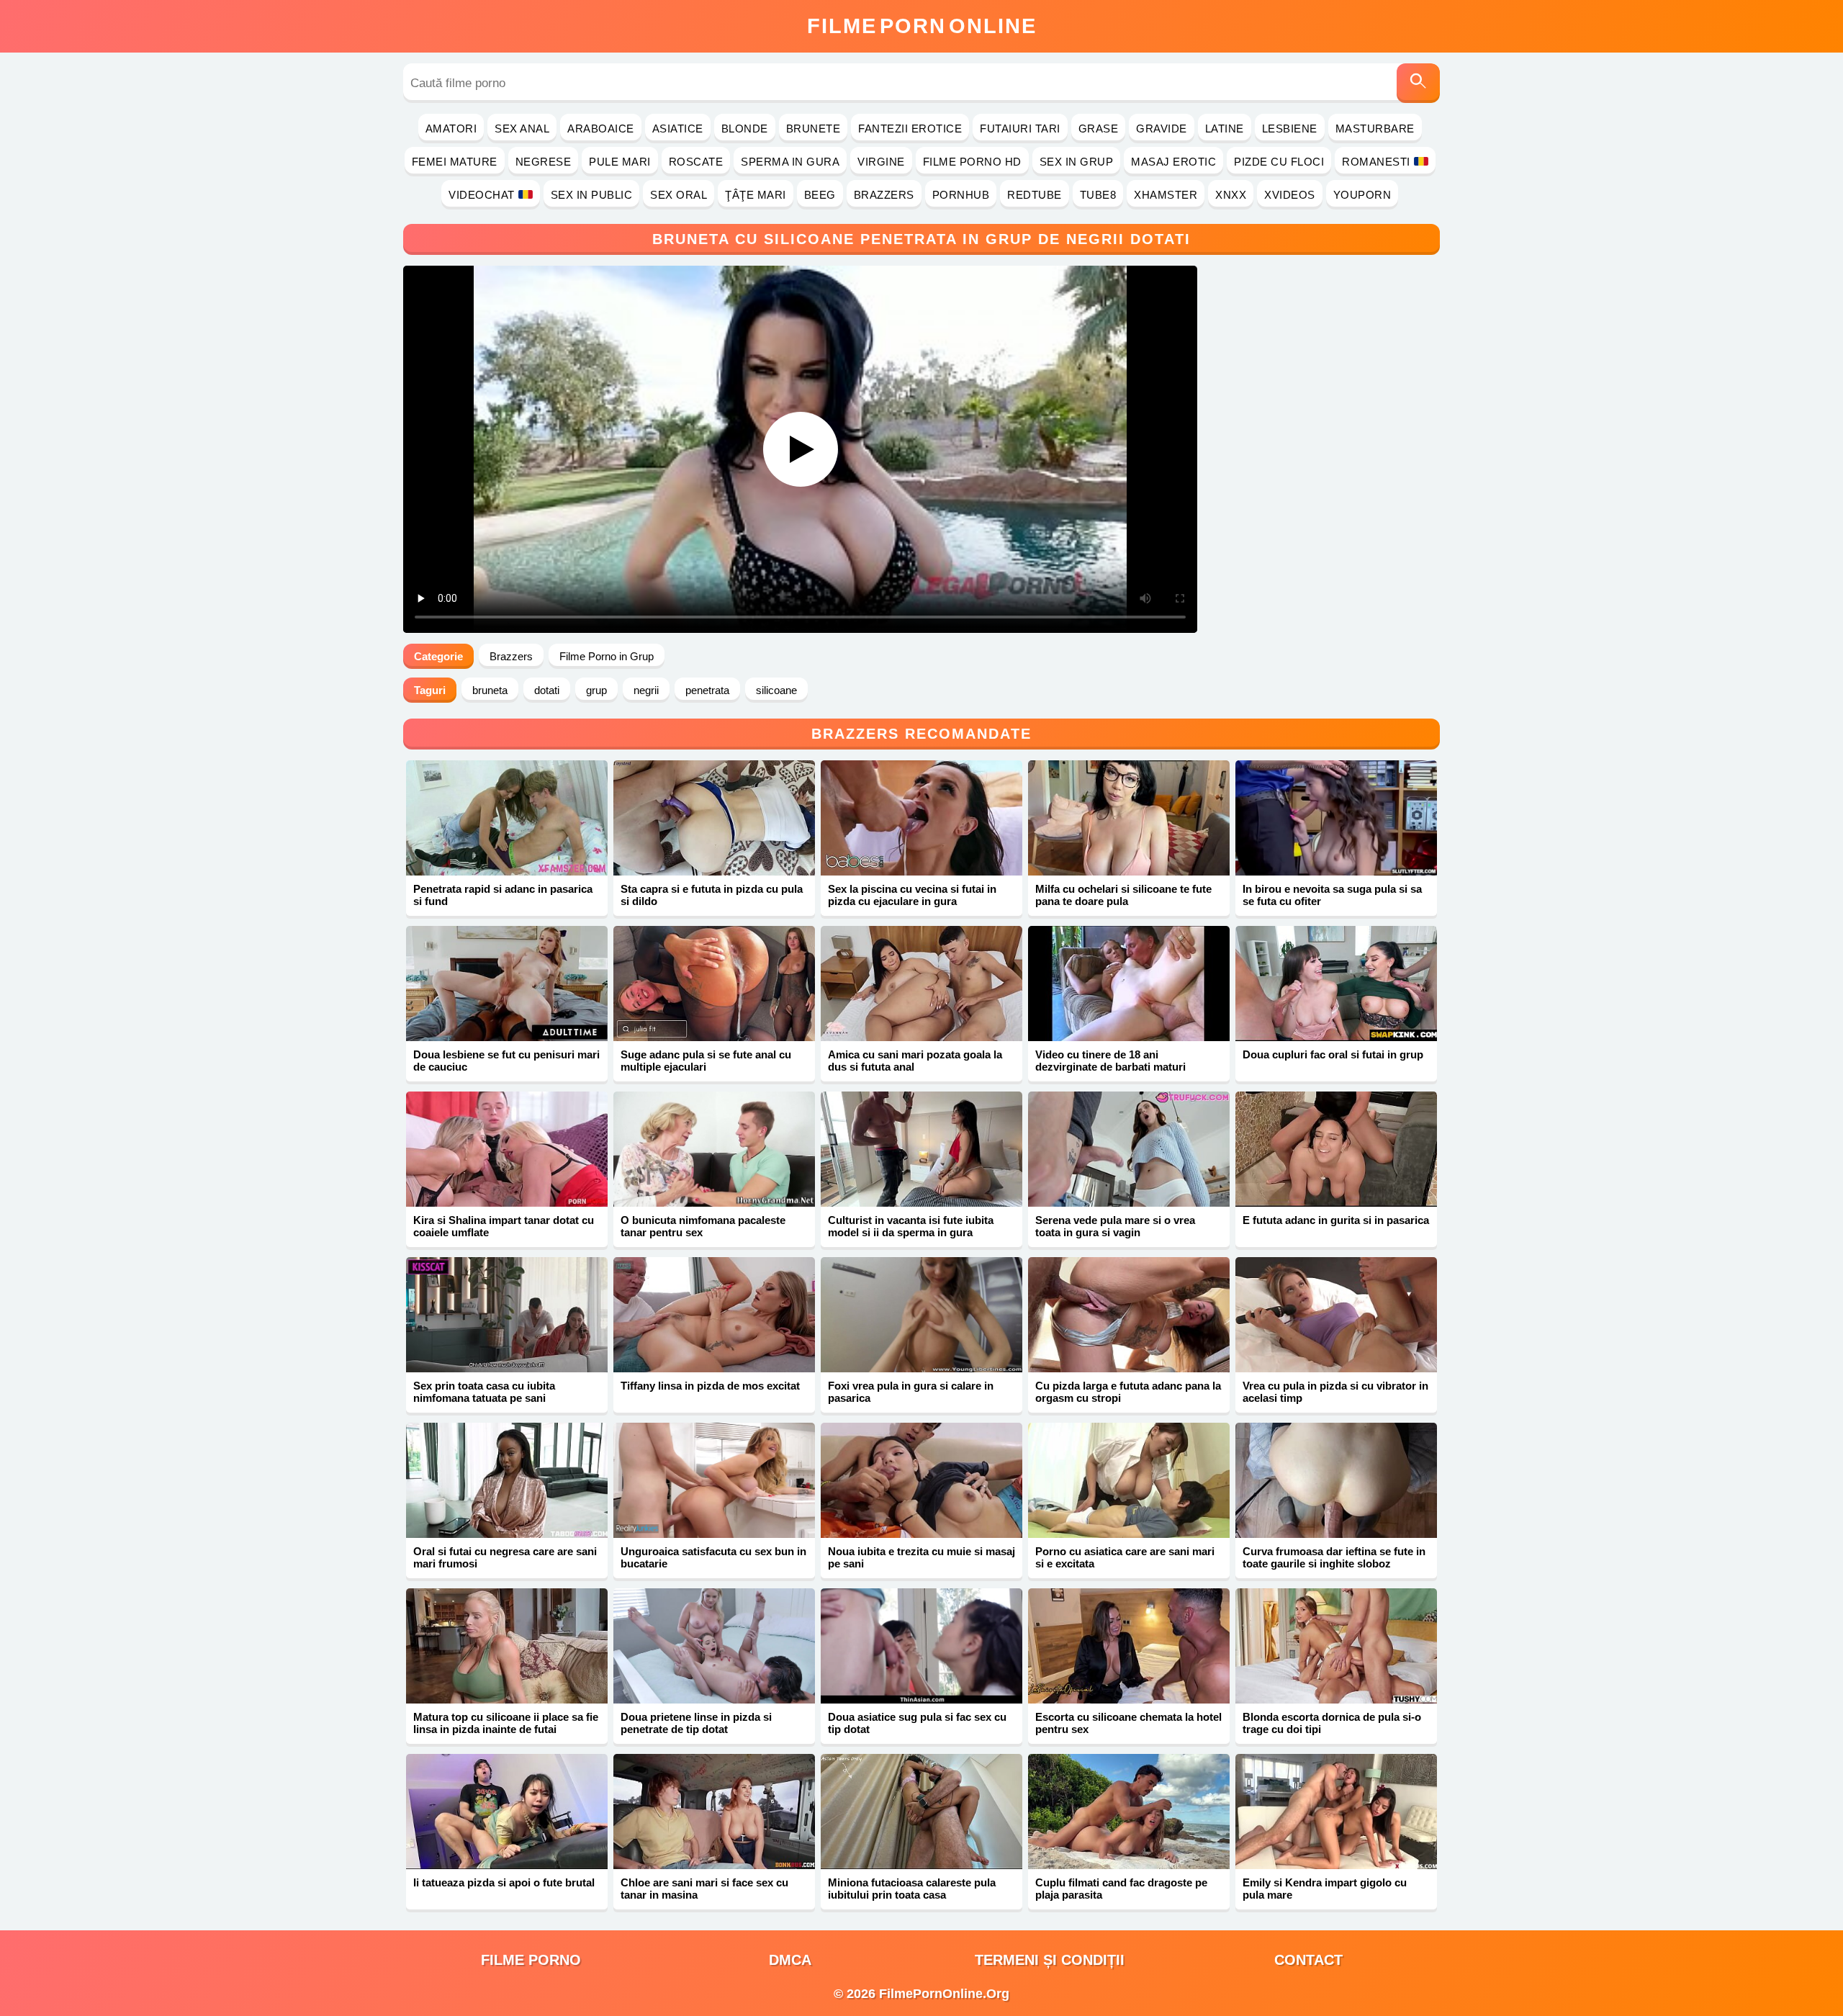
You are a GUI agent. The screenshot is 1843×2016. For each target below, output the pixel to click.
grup (596, 690)
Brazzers (884, 195)
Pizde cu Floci (1279, 162)
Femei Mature (455, 162)
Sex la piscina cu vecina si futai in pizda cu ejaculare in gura (912, 895)
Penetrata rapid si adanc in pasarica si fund (503, 895)
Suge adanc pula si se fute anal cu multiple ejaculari (706, 1061)
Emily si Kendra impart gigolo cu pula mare (1325, 1889)
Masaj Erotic (1173, 162)
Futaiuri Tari (1020, 129)
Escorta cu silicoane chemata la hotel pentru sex (1128, 1723)
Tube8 (1098, 195)
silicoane (776, 690)
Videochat (482, 195)
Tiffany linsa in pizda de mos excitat (710, 1386)
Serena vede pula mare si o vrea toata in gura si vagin (1115, 1226)
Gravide (1162, 129)
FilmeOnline (922, 26)
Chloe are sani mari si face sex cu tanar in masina (704, 1889)
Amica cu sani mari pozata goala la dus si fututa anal (915, 1061)
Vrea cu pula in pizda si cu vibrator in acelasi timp (1335, 1392)
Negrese (544, 162)
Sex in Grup (1077, 162)
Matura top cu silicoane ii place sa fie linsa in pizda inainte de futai (506, 1723)
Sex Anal (522, 129)
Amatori (451, 129)
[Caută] (1418, 83)
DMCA (790, 1960)
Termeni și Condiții (1050, 1960)
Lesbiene (1290, 129)
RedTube (1035, 195)
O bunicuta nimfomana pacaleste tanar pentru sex (703, 1226)
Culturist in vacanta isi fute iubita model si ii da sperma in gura (911, 1226)
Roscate (696, 162)
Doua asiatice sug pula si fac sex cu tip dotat (917, 1723)
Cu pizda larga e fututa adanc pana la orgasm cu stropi (1128, 1392)
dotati (547, 690)
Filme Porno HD (972, 162)
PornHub (961, 195)
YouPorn (1362, 195)
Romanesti (1376, 162)
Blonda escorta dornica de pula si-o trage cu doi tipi (1332, 1723)
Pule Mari (620, 162)
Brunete (814, 129)
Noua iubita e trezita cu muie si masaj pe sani (921, 1557)
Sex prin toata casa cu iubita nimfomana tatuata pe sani (484, 1392)
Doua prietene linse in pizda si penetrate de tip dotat (696, 1723)
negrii (646, 690)
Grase (1099, 129)
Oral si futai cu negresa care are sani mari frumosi (505, 1557)
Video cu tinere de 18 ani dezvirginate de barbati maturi (1110, 1061)
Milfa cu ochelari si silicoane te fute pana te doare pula (1123, 895)
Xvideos (1290, 195)
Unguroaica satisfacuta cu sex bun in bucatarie (713, 1557)
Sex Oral (679, 195)
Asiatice (678, 129)
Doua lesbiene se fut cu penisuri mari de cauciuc (506, 1061)
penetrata (707, 690)
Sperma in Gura (790, 162)
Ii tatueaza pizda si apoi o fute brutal (504, 1882)
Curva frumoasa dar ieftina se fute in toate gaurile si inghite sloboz (1334, 1557)
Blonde (745, 129)
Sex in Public (592, 195)
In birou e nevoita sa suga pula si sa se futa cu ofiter (1332, 895)
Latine (1225, 129)
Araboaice (601, 129)
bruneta (490, 690)
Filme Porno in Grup (607, 656)
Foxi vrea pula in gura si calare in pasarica (911, 1392)
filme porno (531, 1960)
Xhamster (1166, 195)
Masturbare (1375, 129)
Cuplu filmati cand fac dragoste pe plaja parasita (1121, 1889)
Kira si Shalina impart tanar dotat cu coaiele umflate (504, 1226)
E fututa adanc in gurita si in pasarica (1336, 1220)
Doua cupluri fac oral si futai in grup (1333, 1054)
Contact (1308, 1960)
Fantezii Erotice (910, 129)
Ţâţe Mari (756, 195)
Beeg (820, 195)
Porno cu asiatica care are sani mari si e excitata (1125, 1557)
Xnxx (1231, 195)
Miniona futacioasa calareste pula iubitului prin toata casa (912, 1889)
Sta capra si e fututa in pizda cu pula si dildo (712, 895)
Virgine (881, 162)
